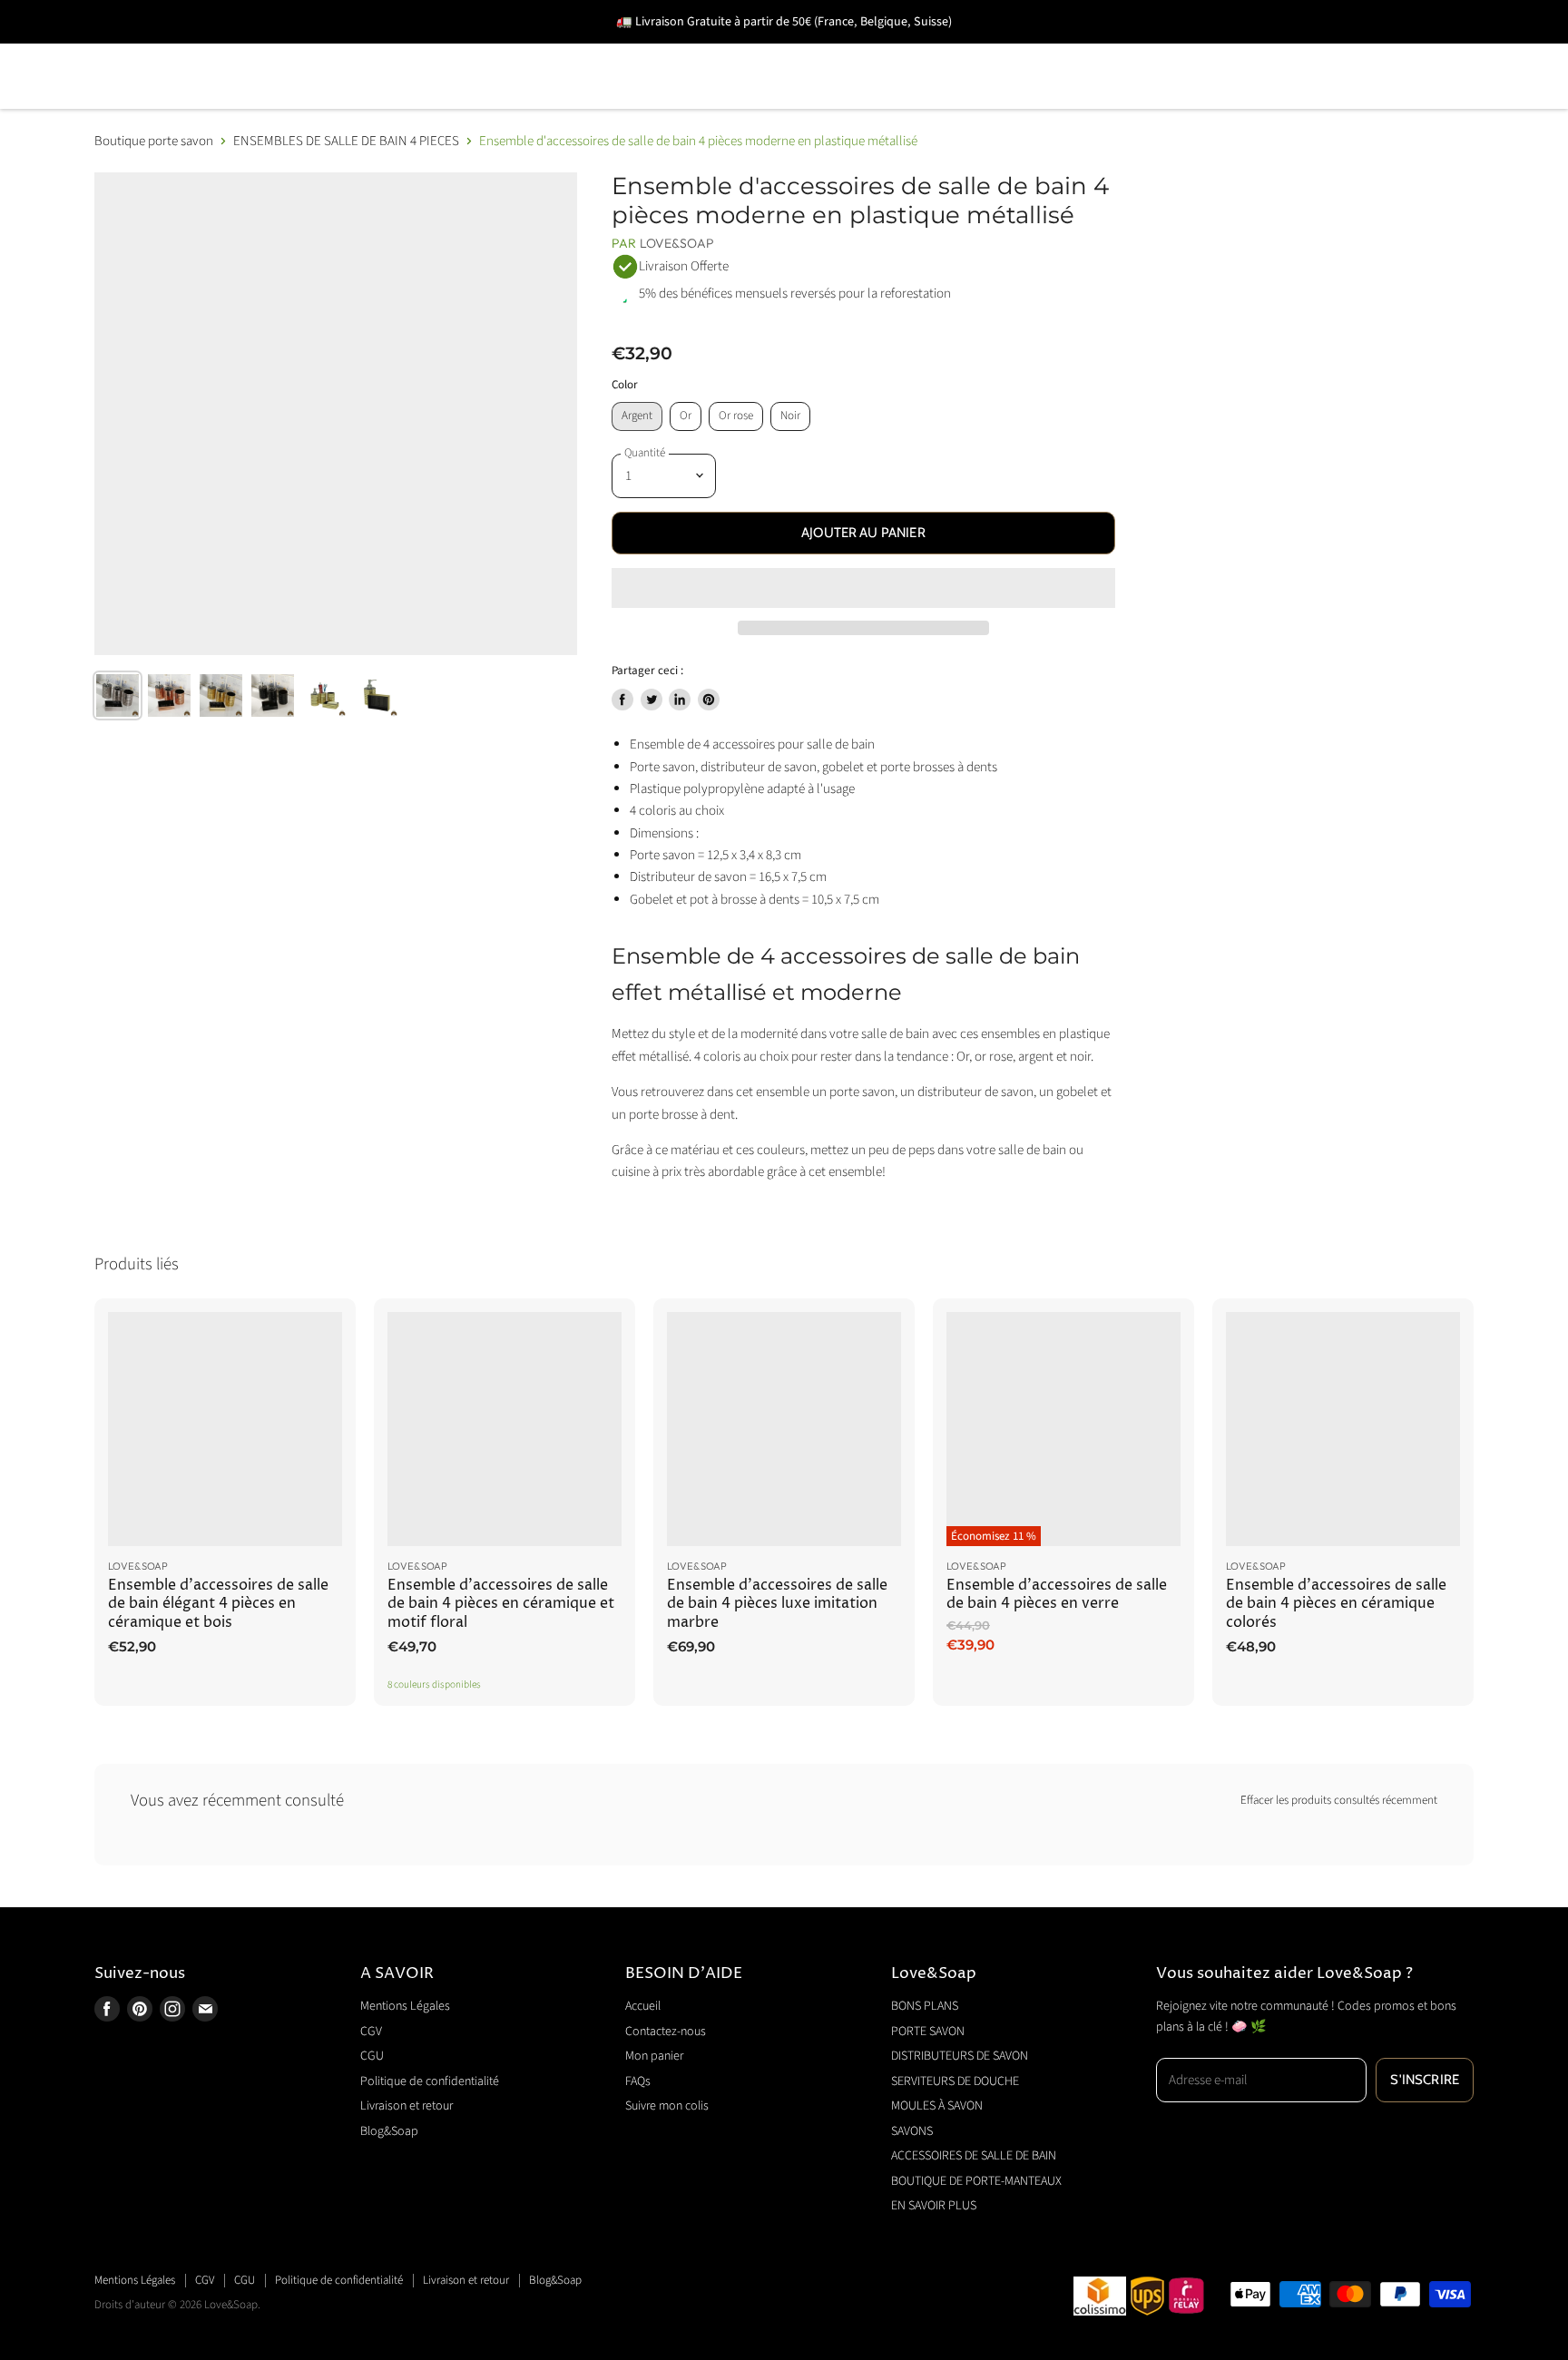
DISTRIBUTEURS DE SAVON (476, 50)
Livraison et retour (407, 2106)
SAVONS (1042, 50)
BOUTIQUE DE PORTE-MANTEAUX (220, 102)
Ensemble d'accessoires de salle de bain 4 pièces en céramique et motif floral (501, 1604)
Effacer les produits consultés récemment (1339, 1801)
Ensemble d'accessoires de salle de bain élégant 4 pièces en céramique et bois (218, 1604)
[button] (863, 588)
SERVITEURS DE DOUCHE (706, 50)
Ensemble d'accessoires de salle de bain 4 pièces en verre (1057, 1595)
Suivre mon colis (667, 2106)
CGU (372, 2056)
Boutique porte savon (154, 141)
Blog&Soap (389, 2131)
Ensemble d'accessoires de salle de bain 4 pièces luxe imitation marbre (777, 1604)
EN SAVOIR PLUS (437, 102)
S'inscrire (1425, 2080)
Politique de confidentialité (430, 2081)
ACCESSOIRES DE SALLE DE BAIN (1233, 50)
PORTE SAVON (284, 50)
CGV (371, 2032)
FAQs (638, 2081)
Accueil (643, 2006)
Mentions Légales (405, 2006)
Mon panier (654, 2056)
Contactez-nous (666, 2032)
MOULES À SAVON (905, 50)
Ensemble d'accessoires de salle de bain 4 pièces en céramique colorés (1336, 1604)
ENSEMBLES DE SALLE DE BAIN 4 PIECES (346, 141)
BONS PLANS (143, 50)
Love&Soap (677, 243)
